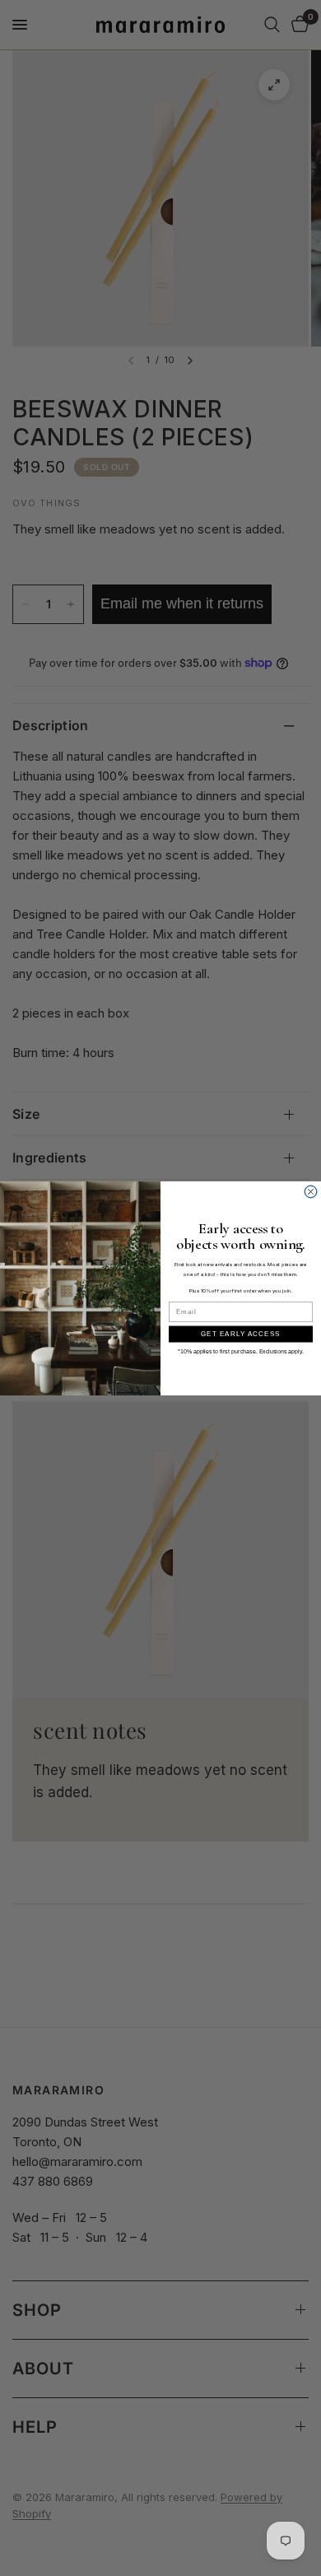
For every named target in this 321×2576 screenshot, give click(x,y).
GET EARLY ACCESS (241, 1334)
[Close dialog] (311, 1192)
